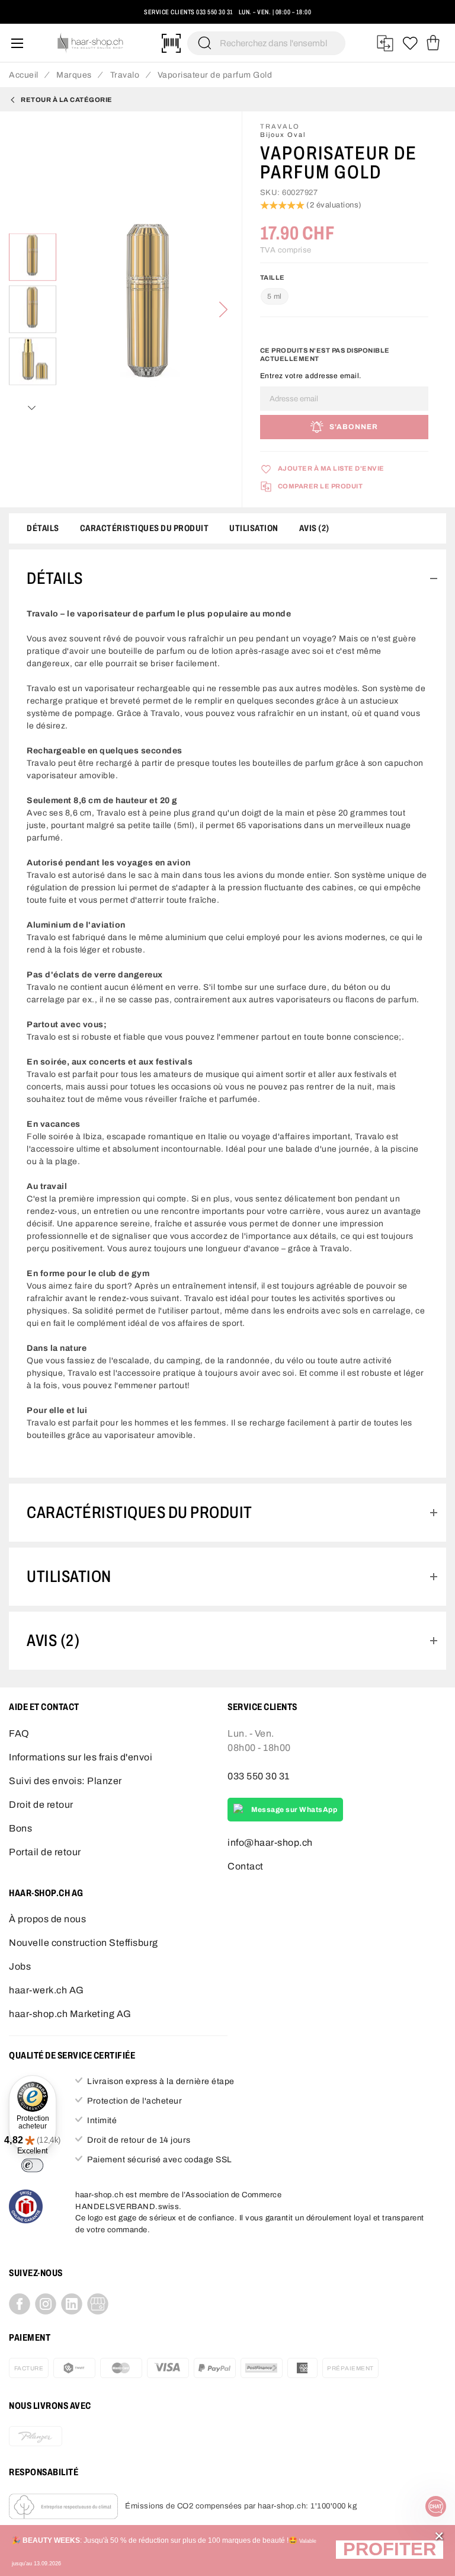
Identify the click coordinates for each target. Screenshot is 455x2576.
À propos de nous (47, 1919)
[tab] (227, 579)
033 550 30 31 (215, 12)
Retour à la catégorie (67, 100)
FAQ (19, 1733)
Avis (313, 528)
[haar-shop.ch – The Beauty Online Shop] (91, 43)
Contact (246, 1866)
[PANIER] (433, 43)
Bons (20, 1828)
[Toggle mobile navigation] (17, 43)
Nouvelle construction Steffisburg (84, 1943)
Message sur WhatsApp (294, 1810)
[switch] (32, 2165)
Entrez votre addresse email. (311, 376)
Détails (43, 528)
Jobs (20, 1966)
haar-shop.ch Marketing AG (70, 2014)
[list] (149, 309)
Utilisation (254, 528)
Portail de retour (45, 1852)
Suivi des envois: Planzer (65, 1781)
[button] (390, 2551)
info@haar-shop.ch (270, 1842)
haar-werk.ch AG (47, 1990)
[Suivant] (223, 309)
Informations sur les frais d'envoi (81, 1757)
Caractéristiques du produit (145, 528)
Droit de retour (41, 1805)
